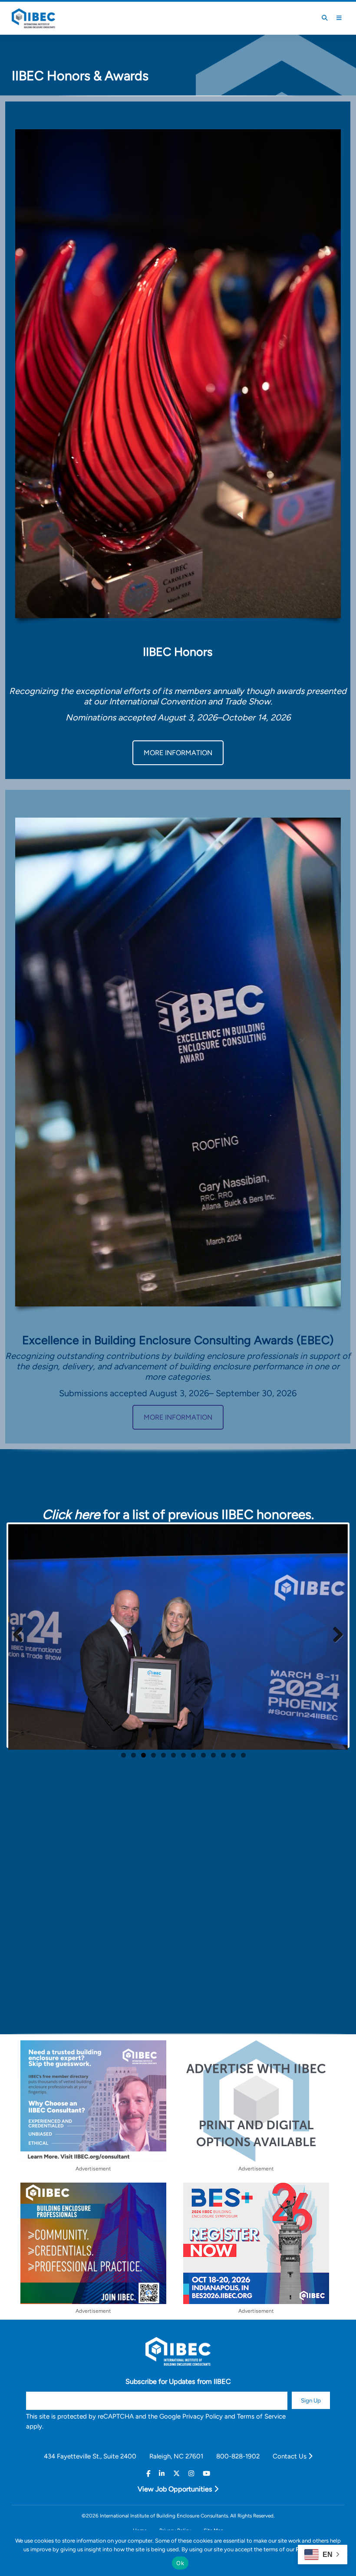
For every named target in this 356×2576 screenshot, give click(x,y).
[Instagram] (191, 2474)
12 (233, 1755)
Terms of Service (261, 2416)
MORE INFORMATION (178, 753)
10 (213, 1755)
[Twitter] (176, 2474)
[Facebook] (148, 2474)
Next (335, 1635)
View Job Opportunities (176, 2489)
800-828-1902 (238, 2456)
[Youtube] (206, 2474)
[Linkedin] (162, 2474)
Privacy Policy (203, 2416)
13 (243, 1755)
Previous (21, 1635)
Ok (180, 2563)
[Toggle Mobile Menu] (339, 18)
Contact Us (290, 2456)
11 (223, 1755)
